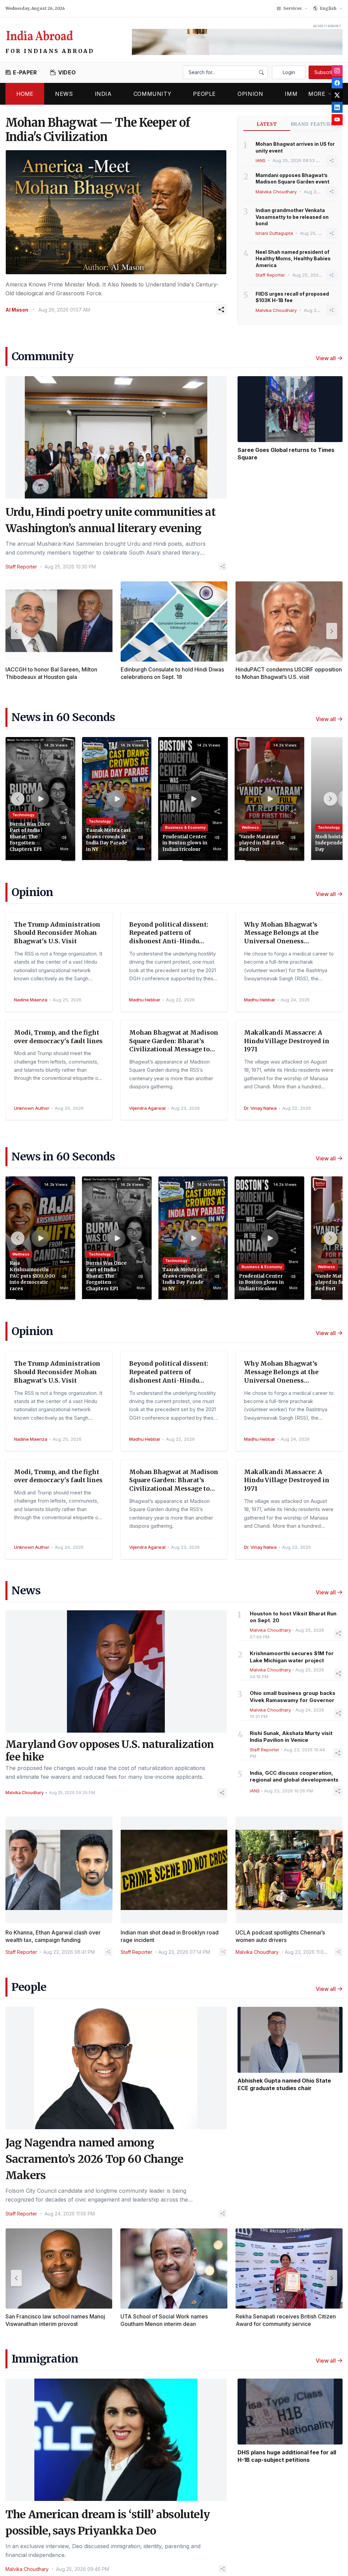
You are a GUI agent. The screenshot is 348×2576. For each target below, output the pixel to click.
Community (153, 94)
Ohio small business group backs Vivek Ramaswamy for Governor (293, 1697)
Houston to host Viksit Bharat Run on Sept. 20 (293, 1617)
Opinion (250, 94)
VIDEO (67, 72)
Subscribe (326, 72)
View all (326, 358)
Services (293, 8)
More (317, 94)
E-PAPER (25, 72)
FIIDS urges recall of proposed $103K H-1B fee (292, 297)
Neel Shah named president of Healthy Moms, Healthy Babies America (293, 259)
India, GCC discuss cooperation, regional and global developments (294, 1776)
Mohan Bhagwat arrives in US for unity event (295, 147)
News (64, 94)
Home (25, 94)
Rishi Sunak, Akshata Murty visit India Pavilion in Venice (291, 1737)
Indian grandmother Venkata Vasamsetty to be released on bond (292, 217)
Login (289, 72)
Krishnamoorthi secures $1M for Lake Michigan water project (292, 1657)
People (204, 94)
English (328, 8)
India (103, 94)
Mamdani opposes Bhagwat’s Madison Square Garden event (292, 178)
